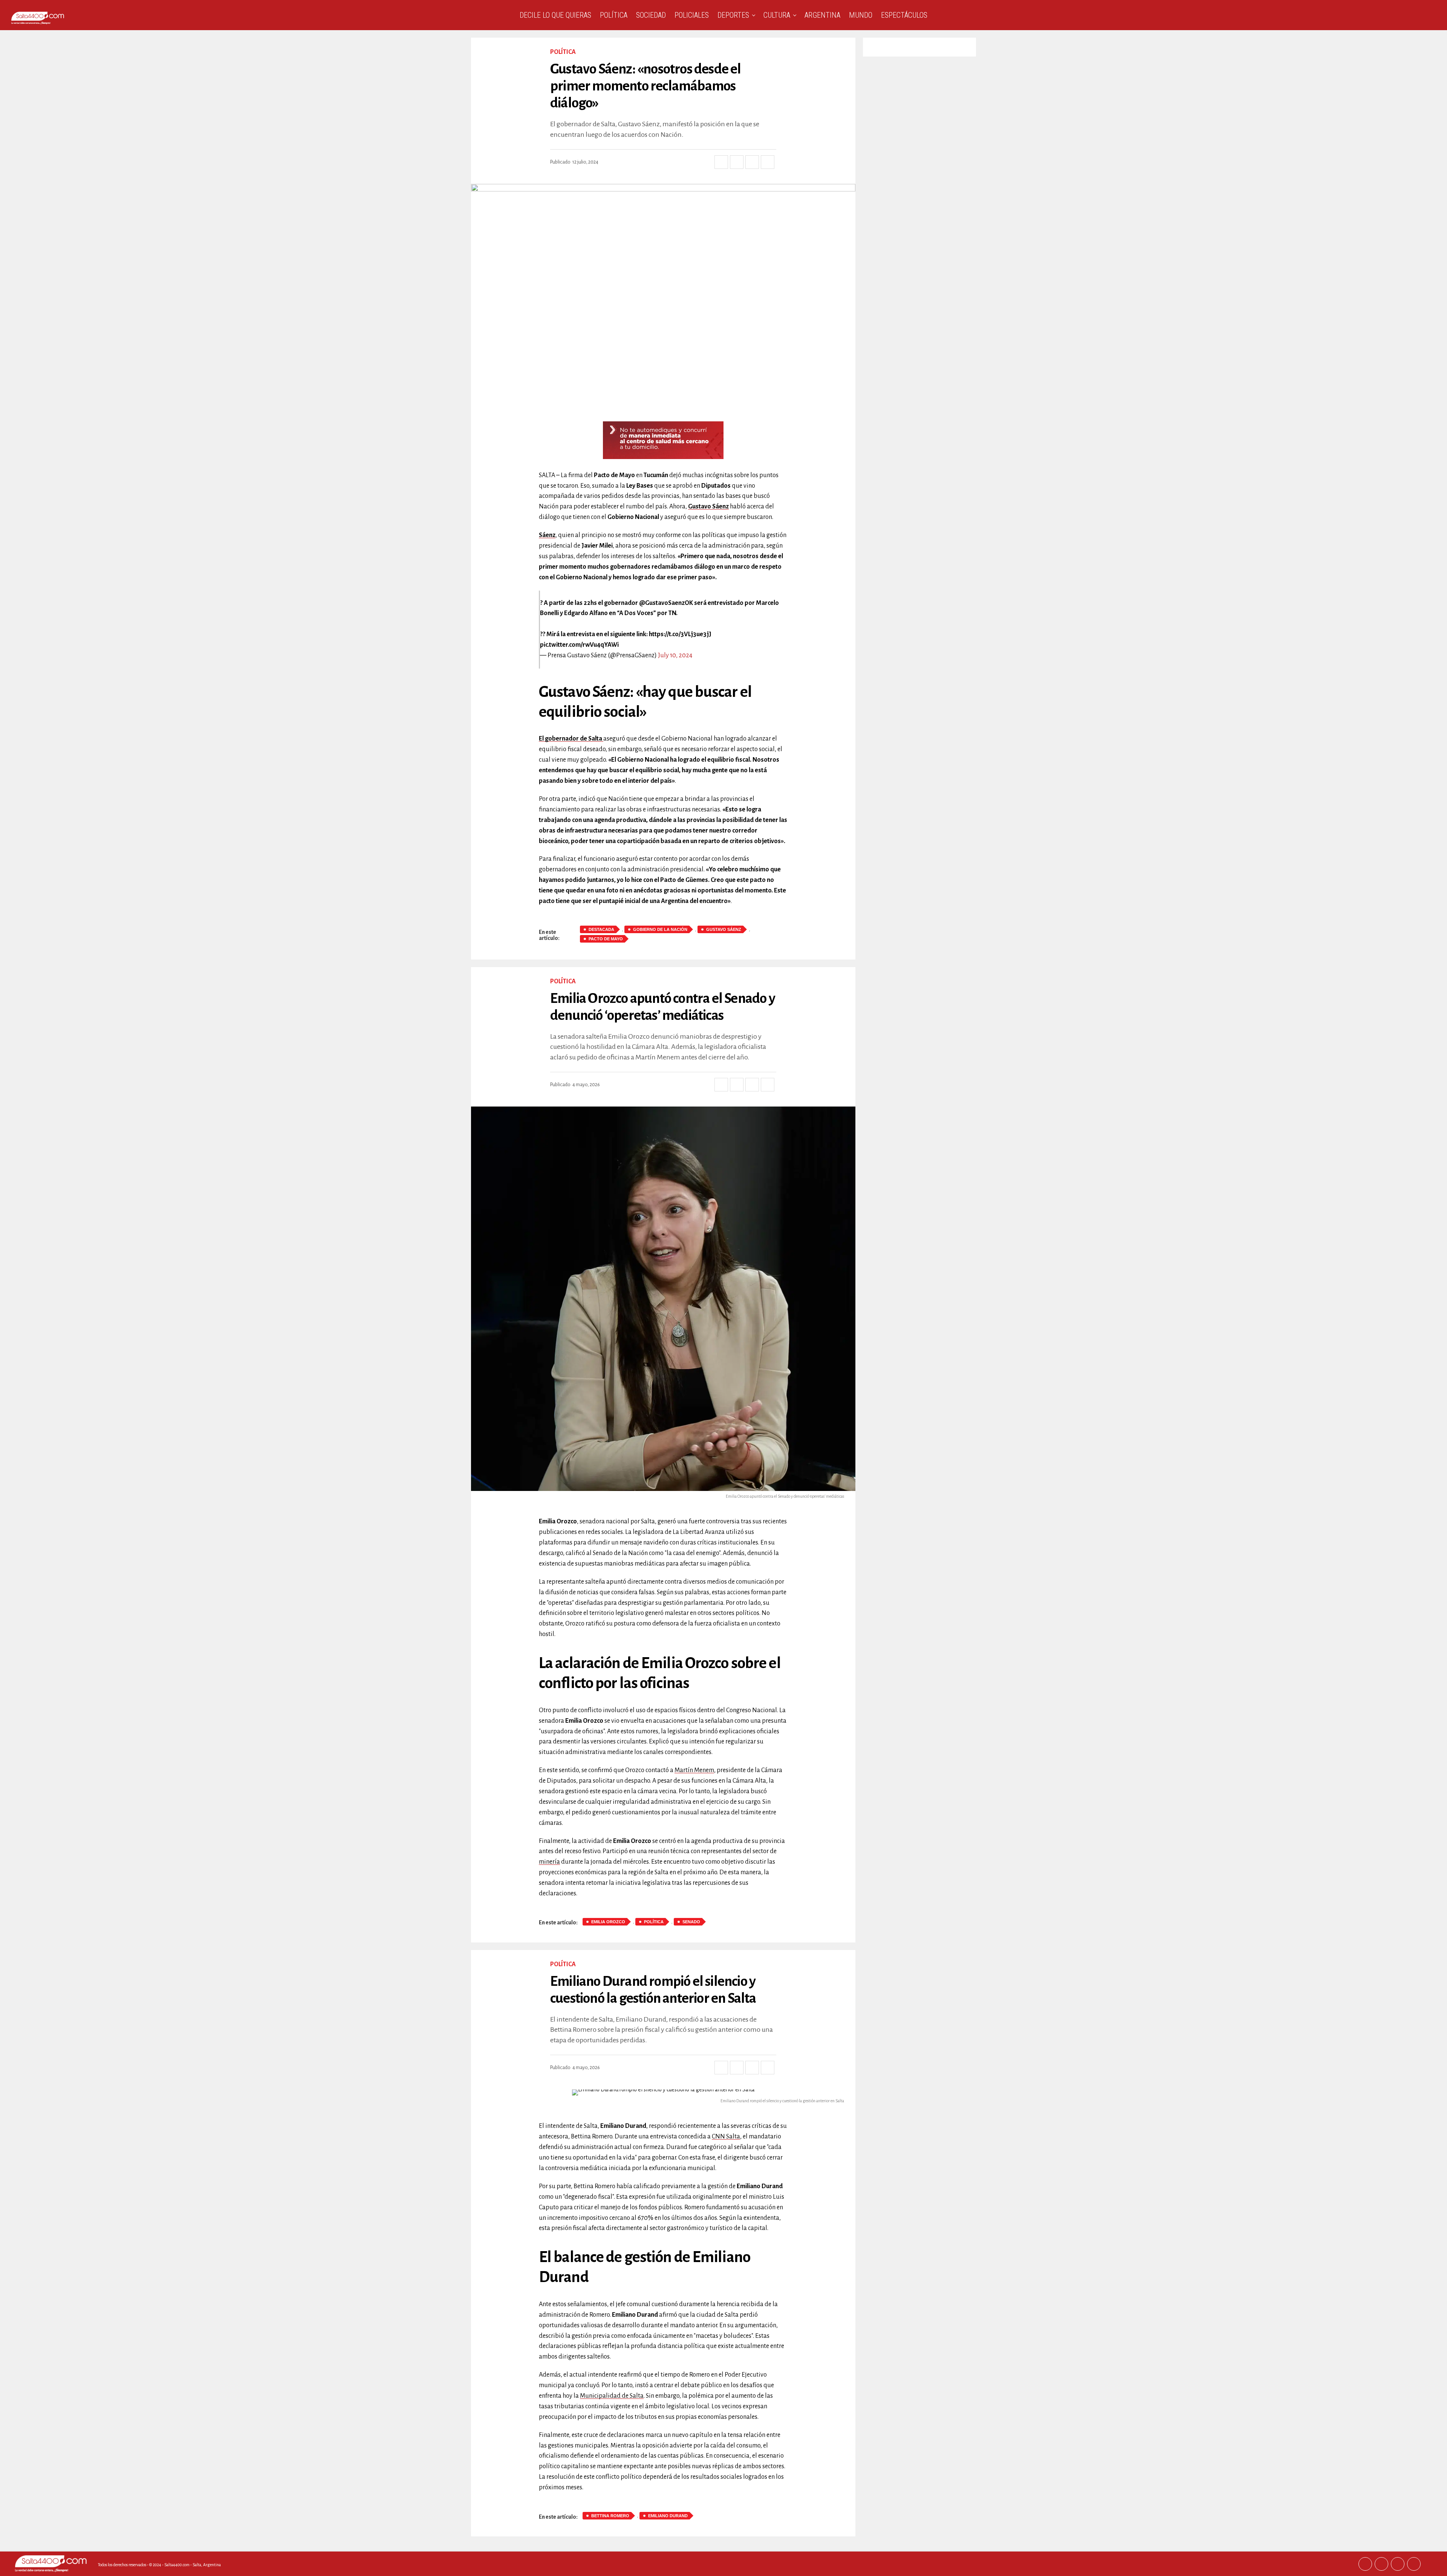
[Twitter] (1381, 2564)
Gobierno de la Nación (660, 929)
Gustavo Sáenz (708, 507)
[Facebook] (1365, 2564)
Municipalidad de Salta (612, 2396)
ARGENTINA (822, 15)
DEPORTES (733, 15)
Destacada (601, 929)
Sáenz (547, 535)
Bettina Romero (610, 2516)
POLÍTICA (614, 15)
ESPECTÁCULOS (904, 15)
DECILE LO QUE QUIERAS (555, 15)
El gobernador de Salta (571, 739)
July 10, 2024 (675, 655)
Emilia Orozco (608, 1922)
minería (549, 1862)
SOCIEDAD (651, 15)
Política (654, 1922)
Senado (691, 1922)
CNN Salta (726, 2137)
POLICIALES (692, 15)
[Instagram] (1398, 2564)
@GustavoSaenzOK (666, 603)
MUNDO (861, 15)
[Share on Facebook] (721, 162)
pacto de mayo (606, 939)
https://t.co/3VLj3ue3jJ (680, 634)
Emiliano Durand (668, 2516)
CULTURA (777, 15)
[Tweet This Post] (737, 162)
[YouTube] (1414, 2564)
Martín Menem (694, 1770)
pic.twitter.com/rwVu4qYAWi (579, 645)
